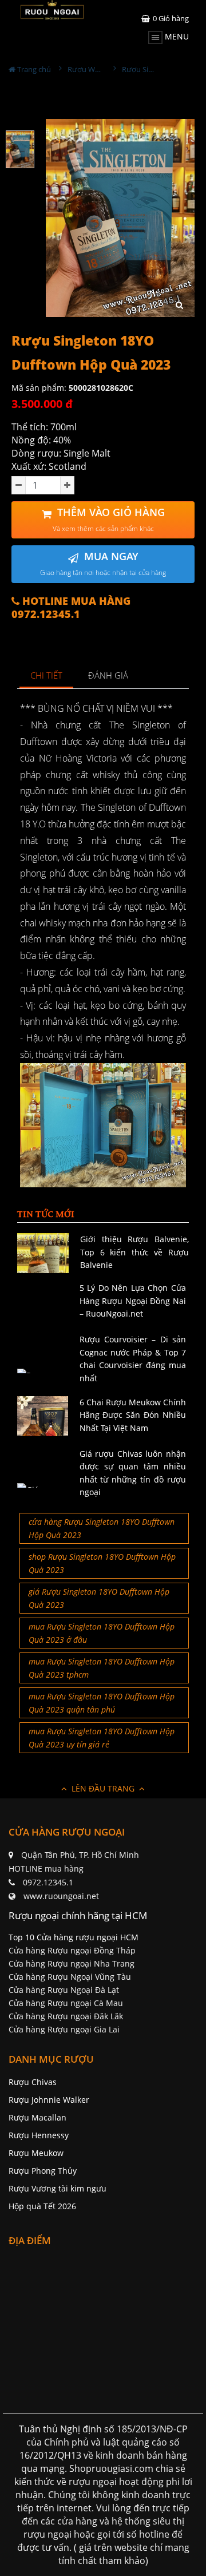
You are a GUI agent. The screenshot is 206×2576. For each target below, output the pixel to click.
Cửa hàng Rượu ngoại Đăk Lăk (66, 2016)
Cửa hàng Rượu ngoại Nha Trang (72, 1963)
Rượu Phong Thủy (43, 2171)
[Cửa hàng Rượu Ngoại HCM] (52, 10)
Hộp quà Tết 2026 (42, 2206)
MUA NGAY (103, 563)
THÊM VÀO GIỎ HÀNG (109, 519)
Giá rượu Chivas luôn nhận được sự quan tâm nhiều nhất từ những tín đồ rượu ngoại (133, 1473)
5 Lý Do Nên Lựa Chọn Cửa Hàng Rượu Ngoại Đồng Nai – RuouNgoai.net (133, 1301)
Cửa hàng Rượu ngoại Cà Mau (66, 2003)
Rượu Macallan (37, 2117)
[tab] (47, 676)
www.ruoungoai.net (61, 1896)
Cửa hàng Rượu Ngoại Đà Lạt (64, 1990)
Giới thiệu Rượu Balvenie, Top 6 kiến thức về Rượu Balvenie (134, 1252)
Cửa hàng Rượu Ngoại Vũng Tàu (70, 1977)
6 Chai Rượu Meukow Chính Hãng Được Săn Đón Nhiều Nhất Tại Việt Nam (133, 1415)
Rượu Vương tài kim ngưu (58, 2188)
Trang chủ (33, 69)
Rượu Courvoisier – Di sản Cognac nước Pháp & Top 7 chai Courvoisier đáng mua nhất (133, 1358)
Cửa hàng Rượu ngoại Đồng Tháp (72, 1950)
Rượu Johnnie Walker (49, 2100)
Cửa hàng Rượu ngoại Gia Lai (64, 2029)
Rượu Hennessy (39, 2135)
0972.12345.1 (48, 1882)
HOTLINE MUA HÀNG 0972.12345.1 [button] (71, 608)
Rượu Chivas (33, 2082)
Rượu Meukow (36, 2153)
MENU (176, 36)
